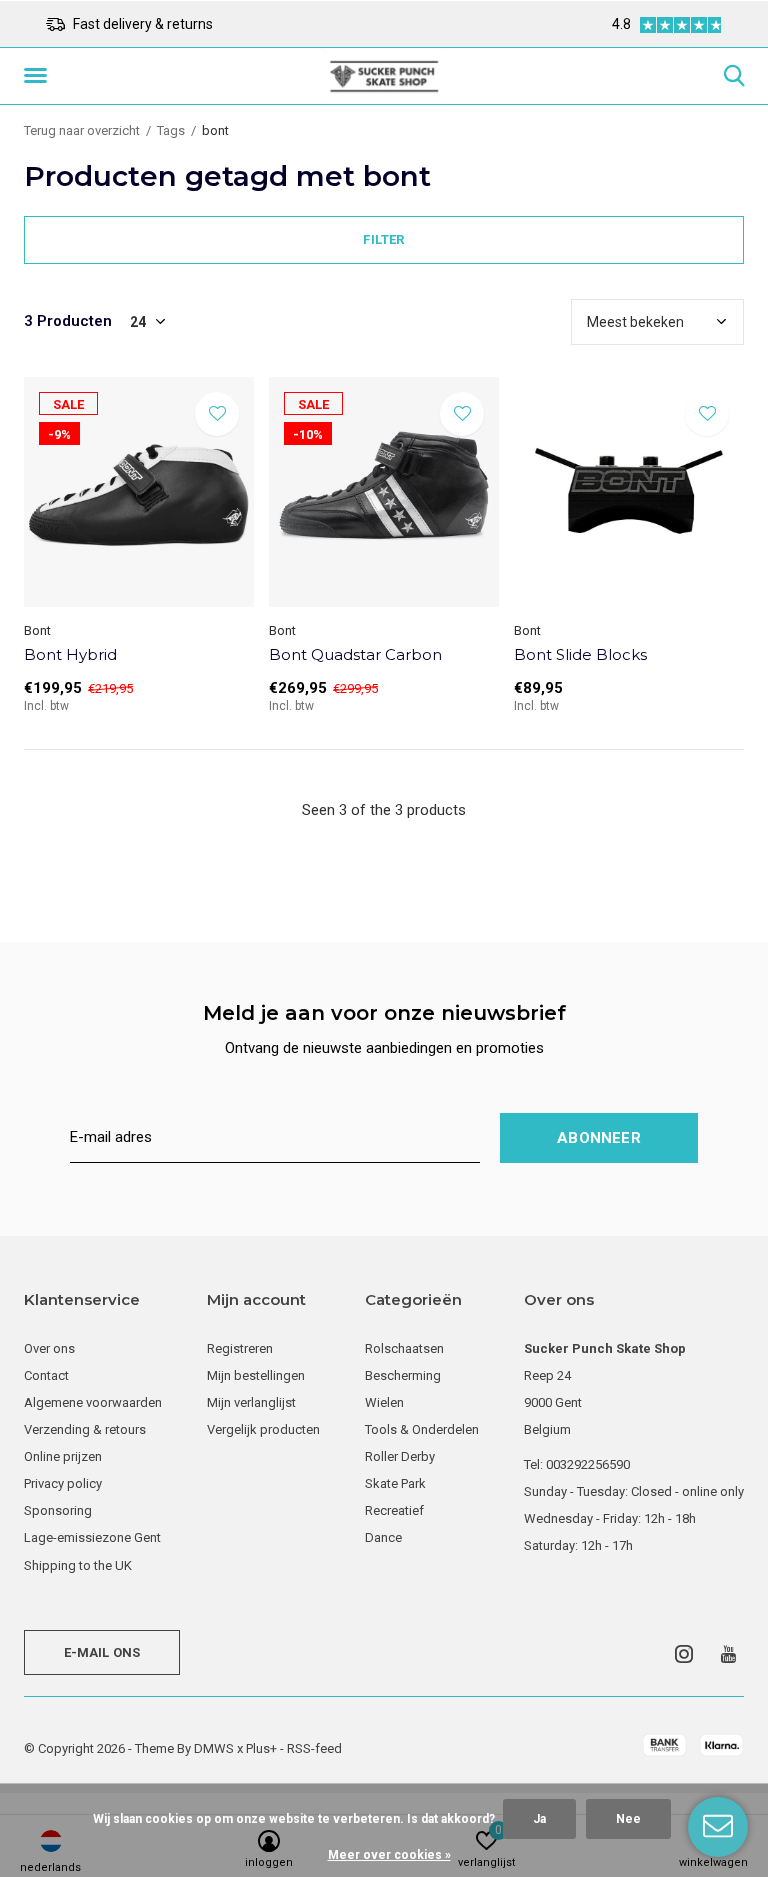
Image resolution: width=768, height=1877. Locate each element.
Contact (46, 1375)
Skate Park (395, 1483)
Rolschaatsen (404, 1348)
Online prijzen (63, 1456)
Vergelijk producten (263, 1429)
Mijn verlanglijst (251, 1402)
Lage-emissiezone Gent (92, 1537)
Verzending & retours (85, 1429)
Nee (628, 1819)
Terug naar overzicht (82, 130)
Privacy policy (63, 1483)
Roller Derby (400, 1456)
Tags (171, 130)
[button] (39, 76)
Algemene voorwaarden (93, 1402)
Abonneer (599, 1138)
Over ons (49, 1348)
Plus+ (261, 1748)
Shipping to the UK (78, 1565)
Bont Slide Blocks (580, 654)
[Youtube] (728, 1654)
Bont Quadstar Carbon (355, 654)
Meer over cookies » (389, 1855)
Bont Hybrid (70, 654)
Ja (539, 1819)
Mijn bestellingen (256, 1375)
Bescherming (403, 1375)
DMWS (214, 1748)
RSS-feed (314, 1748)
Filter (383, 239)
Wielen (384, 1402)
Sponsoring (58, 1510)
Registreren (240, 1348)
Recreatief (394, 1510)
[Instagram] (684, 1654)
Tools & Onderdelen (422, 1429)
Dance (383, 1537)
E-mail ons (102, 1652)
